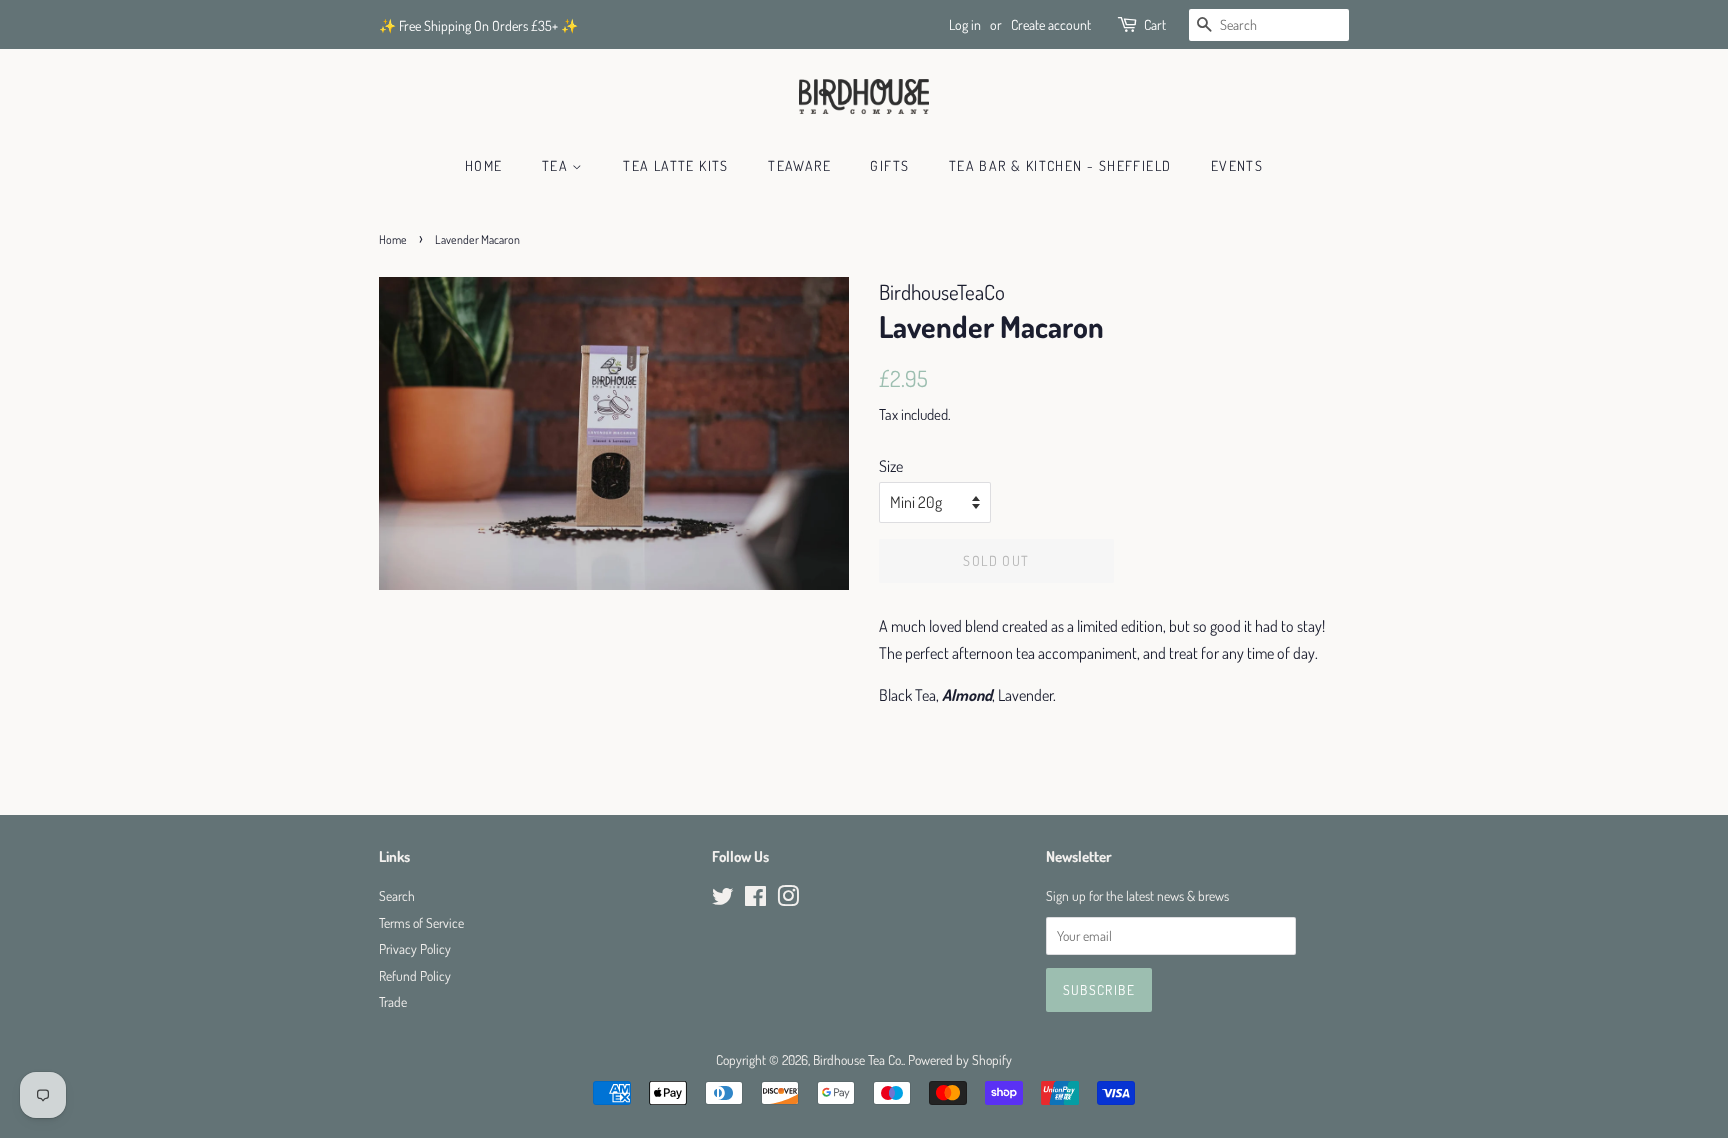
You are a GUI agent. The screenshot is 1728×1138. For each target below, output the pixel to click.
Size (891, 466)
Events (1237, 165)
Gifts (889, 165)
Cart (1155, 24)
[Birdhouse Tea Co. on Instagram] (788, 899)
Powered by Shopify (960, 1059)
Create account (1051, 24)
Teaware (799, 165)
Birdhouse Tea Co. (858, 1059)
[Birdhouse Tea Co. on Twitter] (723, 899)
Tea (557, 165)
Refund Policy (415, 975)
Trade (393, 1001)
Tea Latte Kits (676, 165)
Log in (965, 24)
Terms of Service (421, 922)
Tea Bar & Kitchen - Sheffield (1060, 165)
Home (484, 165)
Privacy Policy (415, 948)
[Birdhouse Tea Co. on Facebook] (755, 899)
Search (397, 895)
